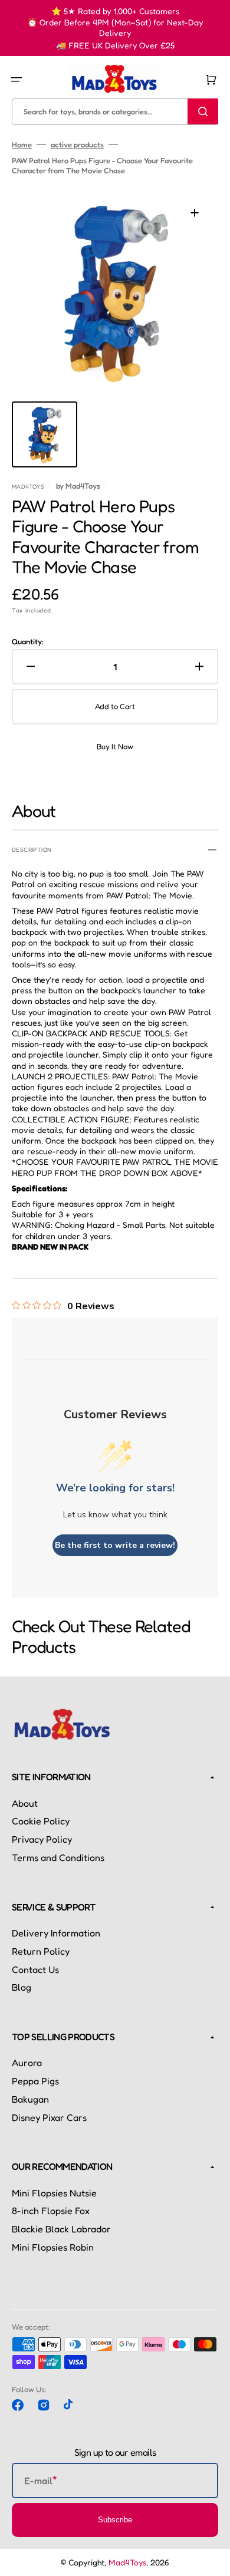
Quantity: (28, 641)
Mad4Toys (127, 2562)
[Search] (203, 111)
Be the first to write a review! (115, 1545)
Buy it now (115, 746)
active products (77, 144)
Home (22, 144)
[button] (17, 80)
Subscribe (115, 2520)
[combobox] (115, 111)
